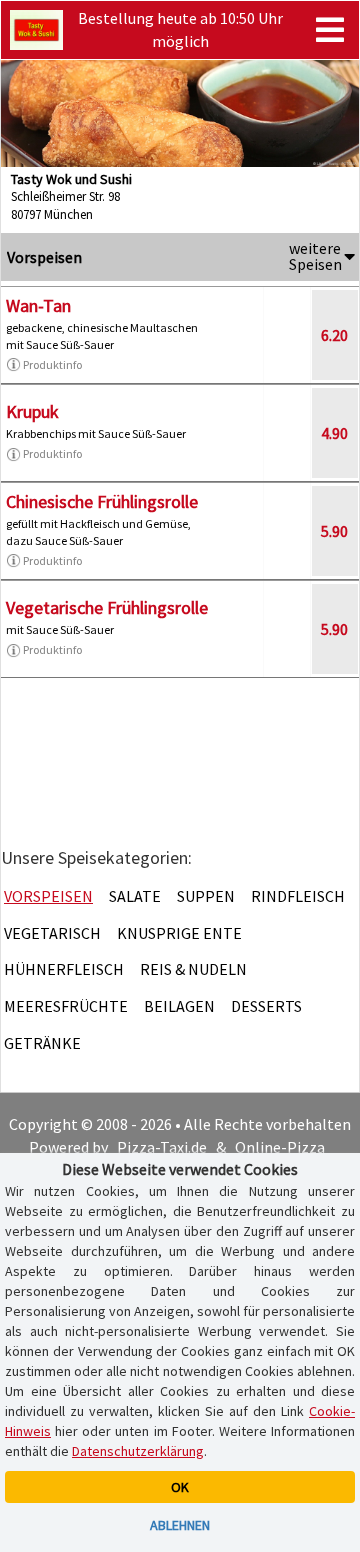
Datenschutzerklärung (138, 1451)
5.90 (334, 531)
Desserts (266, 1006)
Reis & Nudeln (193, 969)
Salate (135, 896)
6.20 (334, 335)
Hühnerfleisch (64, 969)
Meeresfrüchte (66, 1006)
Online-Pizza (280, 1147)
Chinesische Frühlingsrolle (102, 501)
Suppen (206, 896)
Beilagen (179, 1006)
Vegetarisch (52, 933)
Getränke (42, 1043)
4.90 (334, 433)
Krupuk (32, 411)
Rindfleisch (298, 896)
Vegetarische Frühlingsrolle (107, 607)
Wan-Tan (38, 305)
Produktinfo (52, 364)
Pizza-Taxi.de (162, 1147)
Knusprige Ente (179, 933)
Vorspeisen (48, 896)
